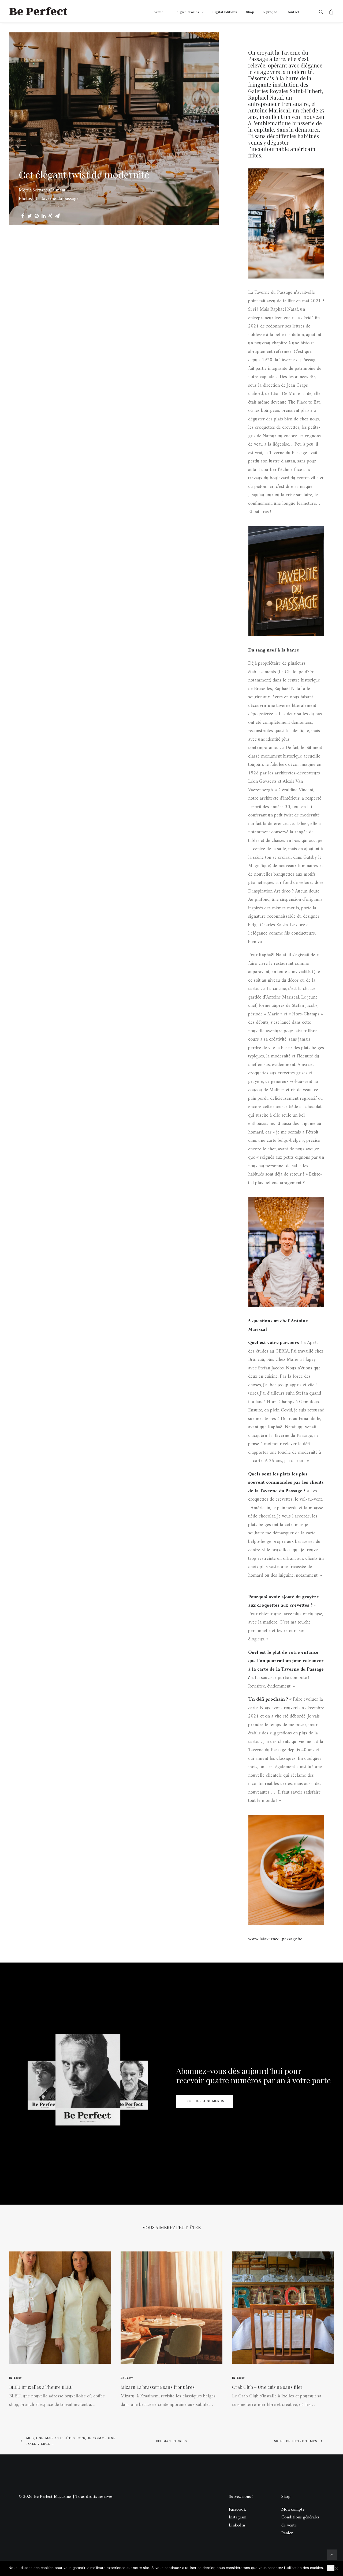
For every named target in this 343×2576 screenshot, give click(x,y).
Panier (287, 2533)
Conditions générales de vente (300, 2521)
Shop (250, 12)
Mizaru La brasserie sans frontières (158, 2387)
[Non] (336, 2569)
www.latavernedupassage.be (275, 1939)
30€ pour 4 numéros (205, 2101)
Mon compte (293, 2510)
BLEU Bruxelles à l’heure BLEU (41, 2387)
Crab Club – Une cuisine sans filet (267, 2387)
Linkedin (237, 2525)
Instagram (238, 2517)
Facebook (237, 2510)
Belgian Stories (187, 12)
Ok (331, 2568)
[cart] (330, 11)
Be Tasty (15, 2378)
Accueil (160, 12)
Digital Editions (225, 12)
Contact (293, 12)
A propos (270, 12)
